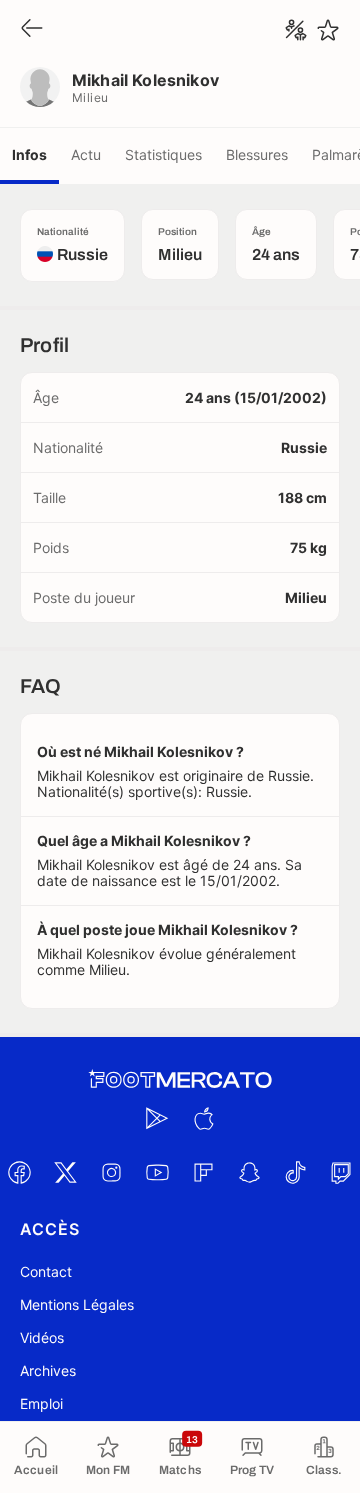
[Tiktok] (295, 1172)
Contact (46, 1271)
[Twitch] (341, 1172)
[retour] (32, 29)
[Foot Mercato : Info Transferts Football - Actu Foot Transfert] (180, 1080)
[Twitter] (65, 1172)
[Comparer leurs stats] (296, 30)
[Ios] (203, 1118)
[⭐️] (328, 30)
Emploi (41, 1403)
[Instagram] (111, 1172)
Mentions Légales (77, 1304)
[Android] (157, 1118)
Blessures (257, 154)
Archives (48, 1370)
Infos (29, 154)
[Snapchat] (249, 1172)
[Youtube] (157, 1172)
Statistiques (163, 154)
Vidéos (42, 1337)
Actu (86, 154)
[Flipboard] (203, 1172)
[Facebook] (19, 1172)
